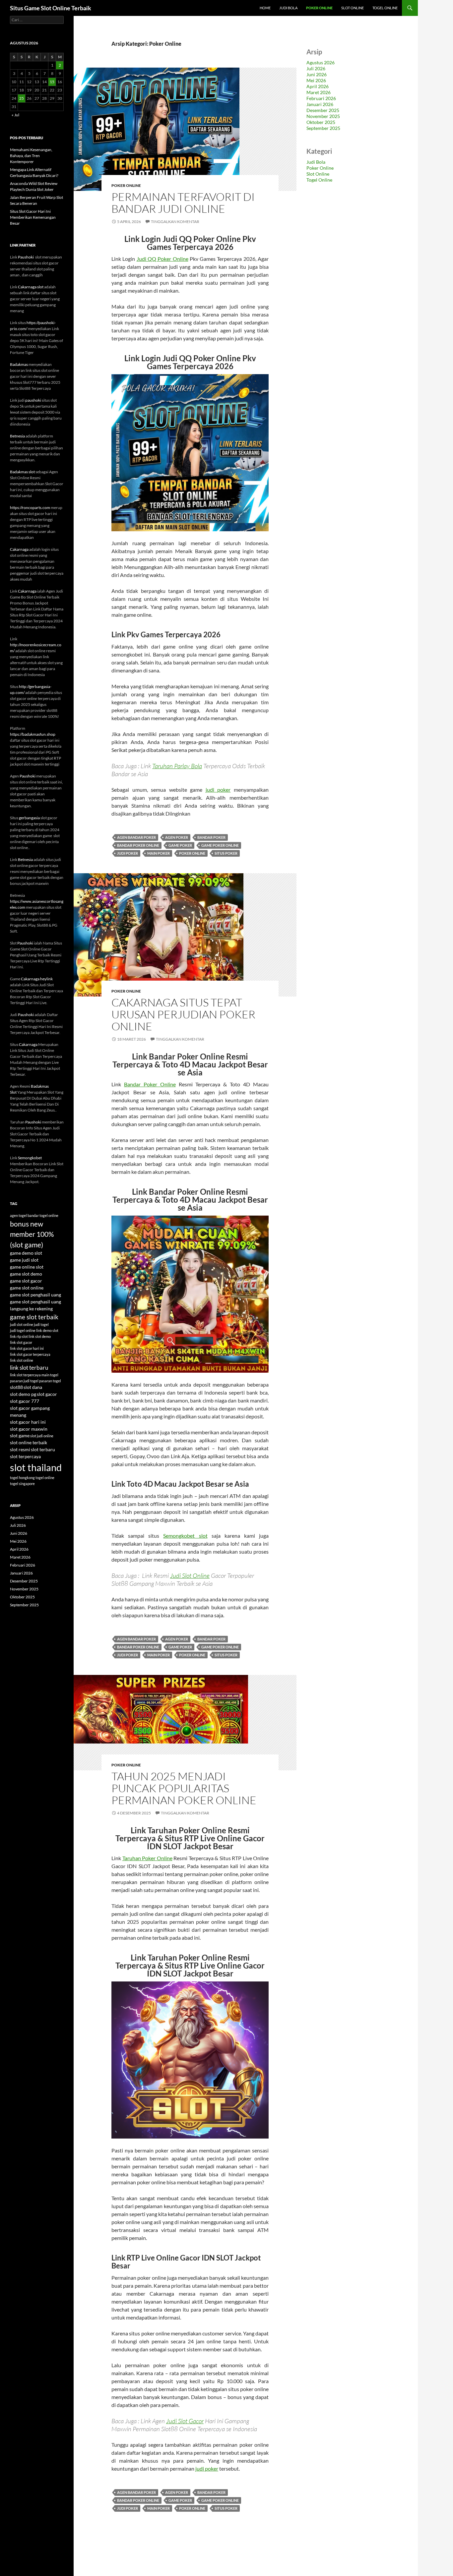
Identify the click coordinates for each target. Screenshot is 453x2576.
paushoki (33, 400)
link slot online (22, 1360)
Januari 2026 (320, 104)
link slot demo (40, 1336)
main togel (50, 1375)
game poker (180, 845)
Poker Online (319, 8)
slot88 (16, 1387)
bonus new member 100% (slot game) (32, 1234)
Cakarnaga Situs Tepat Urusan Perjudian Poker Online (183, 1014)
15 (52, 82)
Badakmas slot (22, 472)
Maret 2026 (319, 92)
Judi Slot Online (190, 1575)
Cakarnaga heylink (37, 979)
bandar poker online (138, 845)
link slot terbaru (29, 1368)
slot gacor (47, 1394)
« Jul (15, 115)
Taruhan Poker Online (147, 1858)
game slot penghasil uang (35, 1295)
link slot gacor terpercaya (30, 1354)
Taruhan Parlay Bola (177, 766)
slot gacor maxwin (29, 1429)
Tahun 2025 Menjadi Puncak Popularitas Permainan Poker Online (184, 1788)
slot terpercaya (25, 1456)
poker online (192, 853)
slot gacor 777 (25, 1401)
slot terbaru (43, 1449)
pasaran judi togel (24, 1381)
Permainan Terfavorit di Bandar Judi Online (183, 203)
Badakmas (19, 364)
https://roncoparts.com (30, 508)
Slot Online (353, 8)
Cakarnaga (19, 549)
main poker (159, 853)
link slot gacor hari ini (27, 1348)
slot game (20, 1435)
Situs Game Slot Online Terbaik (51, 8)
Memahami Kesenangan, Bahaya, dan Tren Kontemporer (31, 156)
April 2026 (318, 86)
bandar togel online (43, 1215)
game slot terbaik (34, 1317)
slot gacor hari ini (28, 1422)
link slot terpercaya (25, 1375)
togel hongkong (22, 1478)
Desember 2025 (323, 110)
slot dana (33, 1387)
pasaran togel (50, 1381)
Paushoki (26, 257)
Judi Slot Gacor (185, 2421)
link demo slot (47, 1330)
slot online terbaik (29, 1442)
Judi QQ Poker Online (162, 259)
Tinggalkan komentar (175, 222)
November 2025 (323, 116)
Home (265, 8)
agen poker (177, 837)
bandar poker (211, 837)
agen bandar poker (136, 837)
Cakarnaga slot (31, 287)
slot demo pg (23, 1394)
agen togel (18, 1215)
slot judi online (42, 1436)
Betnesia (17, 436)
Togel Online (385, 8)
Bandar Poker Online (150, 1084)
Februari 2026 (321, 98)
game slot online (27, 1288)
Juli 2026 (316, 68)
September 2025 (323, 128)
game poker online (220, 845)
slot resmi (20, 1449)
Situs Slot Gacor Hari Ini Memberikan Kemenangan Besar (33, 217)
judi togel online (23, 1330)
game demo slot (26, 1253)
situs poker (226, 853)
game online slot (27, 1267)
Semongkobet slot (185, 1536)
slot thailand (36, 1467)
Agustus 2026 (321, 62)
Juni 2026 (317, 74)
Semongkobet (30, 1158)
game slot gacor (26, 1281)
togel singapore (22, 1484)
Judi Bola (288, 8)
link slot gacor (21, 1342)
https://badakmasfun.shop (33, 734)
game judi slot (24, 1260)
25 (22, 98)
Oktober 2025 (321, 122)
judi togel (41, 1324)
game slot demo (26, 1274)
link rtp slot (19, 1336)
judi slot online (22, 1324)
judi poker (218, 790)
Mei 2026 (316, 80)
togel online (45, 1478)
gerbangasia (29, 818)
